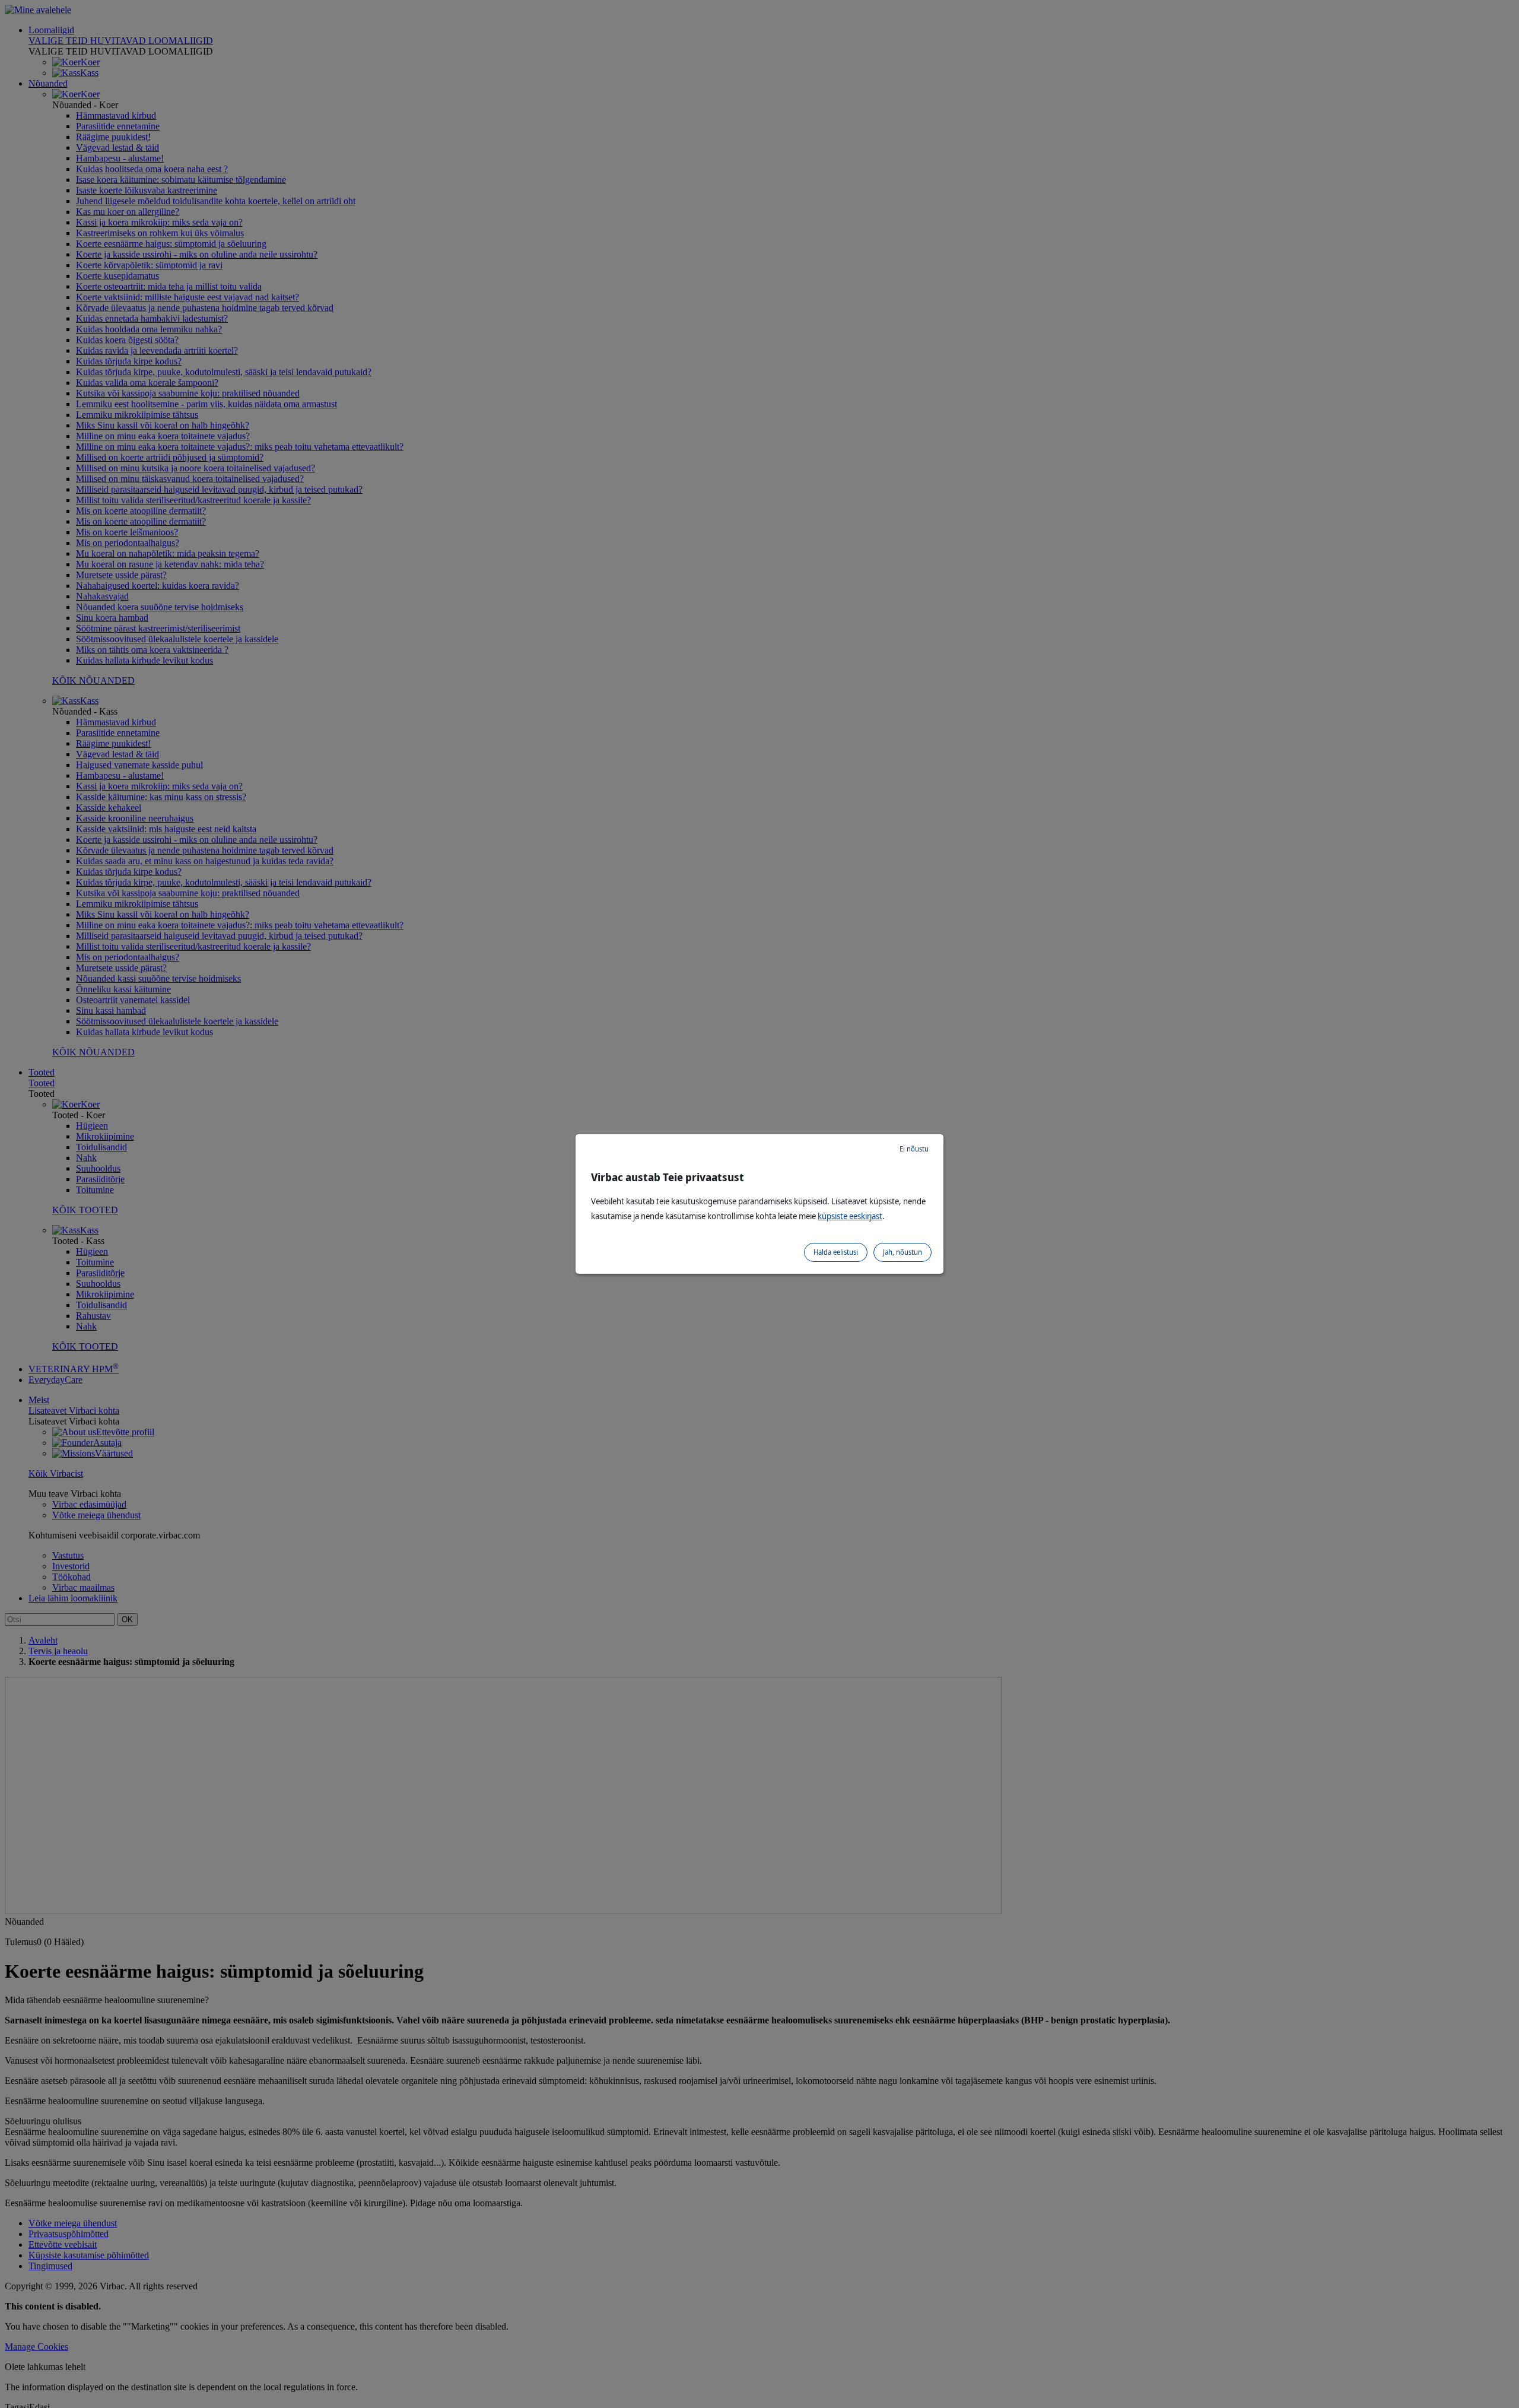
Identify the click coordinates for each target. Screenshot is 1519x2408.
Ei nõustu (914, 1149)
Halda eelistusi (836, 1252)
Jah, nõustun (902, 1252)
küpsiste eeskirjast (850, 1216)
